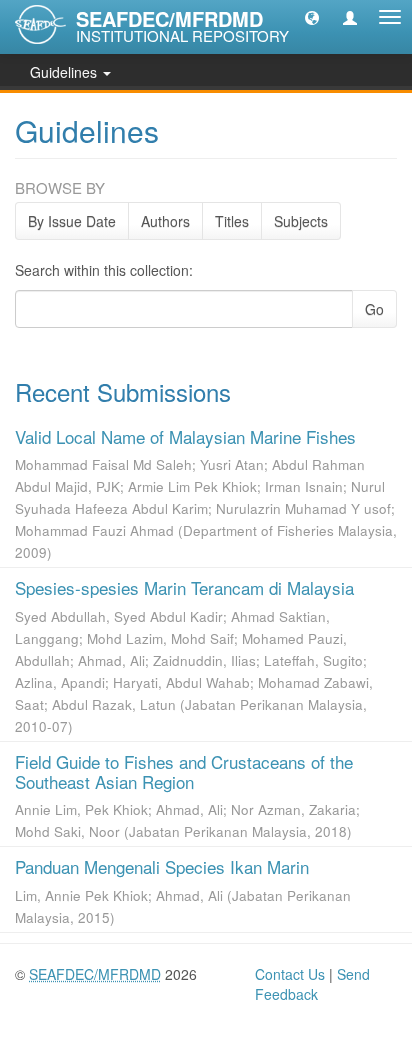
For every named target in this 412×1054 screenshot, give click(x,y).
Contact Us (290, 974)
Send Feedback (312, 984)
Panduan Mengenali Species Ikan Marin (162, 866)
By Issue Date (72, 221)
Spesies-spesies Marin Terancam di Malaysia (184, 587)
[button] (312, 17)
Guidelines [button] (65, 72)
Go (374, 309)
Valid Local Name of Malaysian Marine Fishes (185, 436)
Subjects (301, 221)
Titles (232, 221)
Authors (165, 221)
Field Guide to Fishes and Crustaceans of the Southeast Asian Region (184, 771)
